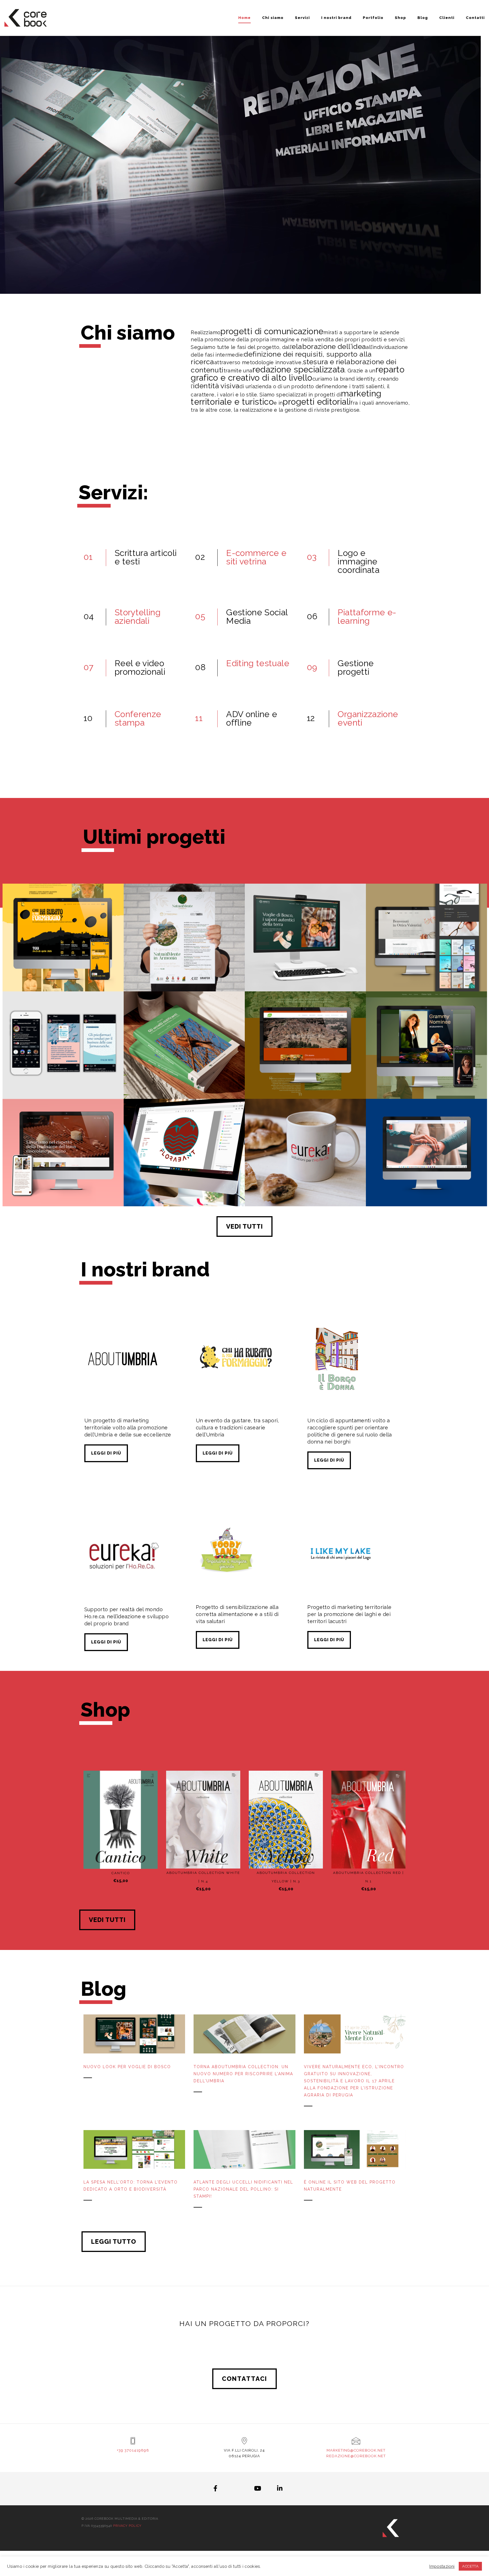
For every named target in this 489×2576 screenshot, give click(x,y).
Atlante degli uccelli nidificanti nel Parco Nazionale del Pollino (184, 1070)
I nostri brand (336, 18)
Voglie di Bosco (305, 964)
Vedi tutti (244, 1226)
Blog (423, 18)
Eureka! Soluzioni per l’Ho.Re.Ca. (305, 1179)
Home (244, 18)
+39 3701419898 (133, 2450)
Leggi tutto (114, 2241)
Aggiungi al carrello (124, 1858)
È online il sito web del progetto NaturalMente (350, 2186)
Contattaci (244, 2379)
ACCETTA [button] (470, 2566)
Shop (400, 18)
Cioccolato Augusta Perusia (63, 1179)
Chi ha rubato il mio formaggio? (63, 964)
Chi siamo (273, 18)
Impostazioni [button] (442, 2566)
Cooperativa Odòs (305, 1072)
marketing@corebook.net (356, 2450)
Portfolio (373, 18)
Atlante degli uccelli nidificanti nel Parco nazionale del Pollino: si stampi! (243, 2189)
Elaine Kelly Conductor (426, 1072)
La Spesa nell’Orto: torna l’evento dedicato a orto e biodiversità (131, 2186)
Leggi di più (106, 1453)
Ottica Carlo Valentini (426, 964)
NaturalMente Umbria (184, 964)
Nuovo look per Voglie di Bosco (127, 2067)
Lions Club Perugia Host (426, 1179)
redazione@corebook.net (356, 2456)
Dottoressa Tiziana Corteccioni (63, 1072)
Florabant (184, 1179)
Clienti (447, 18)
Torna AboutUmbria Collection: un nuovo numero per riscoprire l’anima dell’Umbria (243, 2074)
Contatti (475, 18)
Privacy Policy (127, 2526)
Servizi (302, 18)
